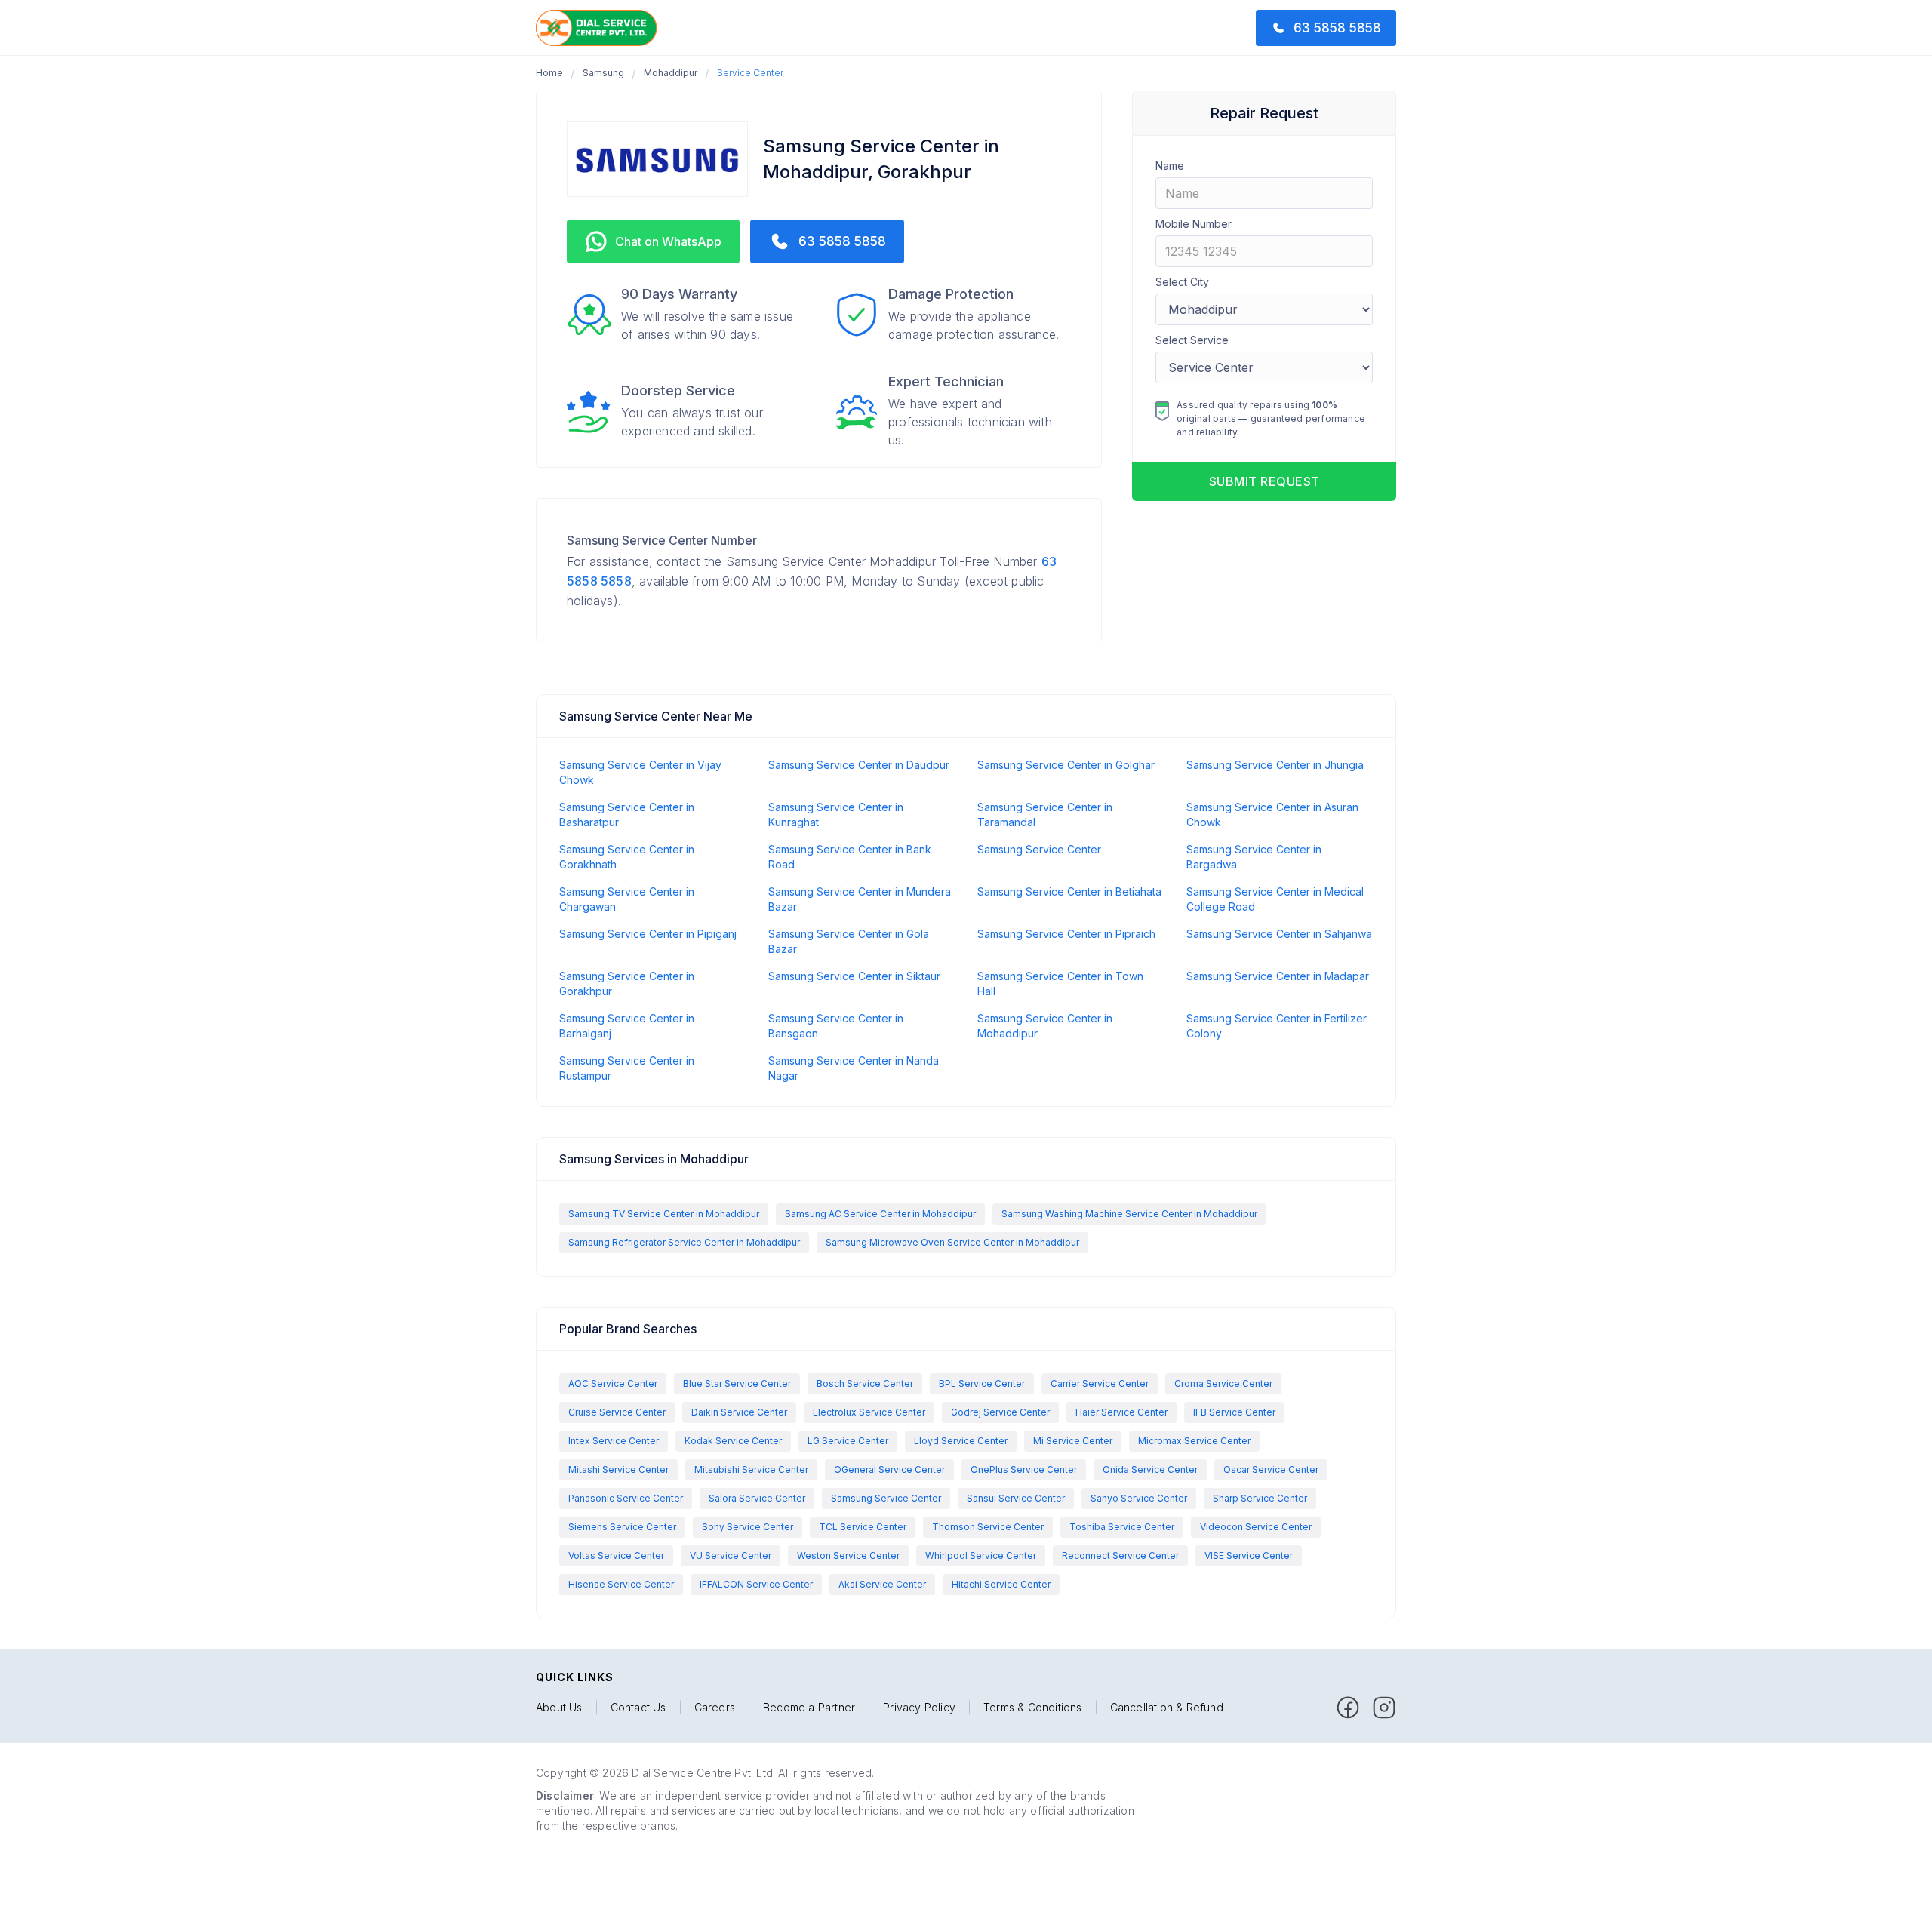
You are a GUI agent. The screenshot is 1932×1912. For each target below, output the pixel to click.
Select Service (1192, 340)
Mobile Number (1194, 224)
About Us (559, 1708)
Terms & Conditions (1033, 1708)
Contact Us (638, 1708)
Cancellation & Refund (1167, 1708)
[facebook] (1348, 1708)
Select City (1182, 282)
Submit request (1264, 481)
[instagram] (1384, 1708)
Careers (715, 1708)
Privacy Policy (919, 1708)
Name (1170, 166)
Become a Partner (809, 1708)
